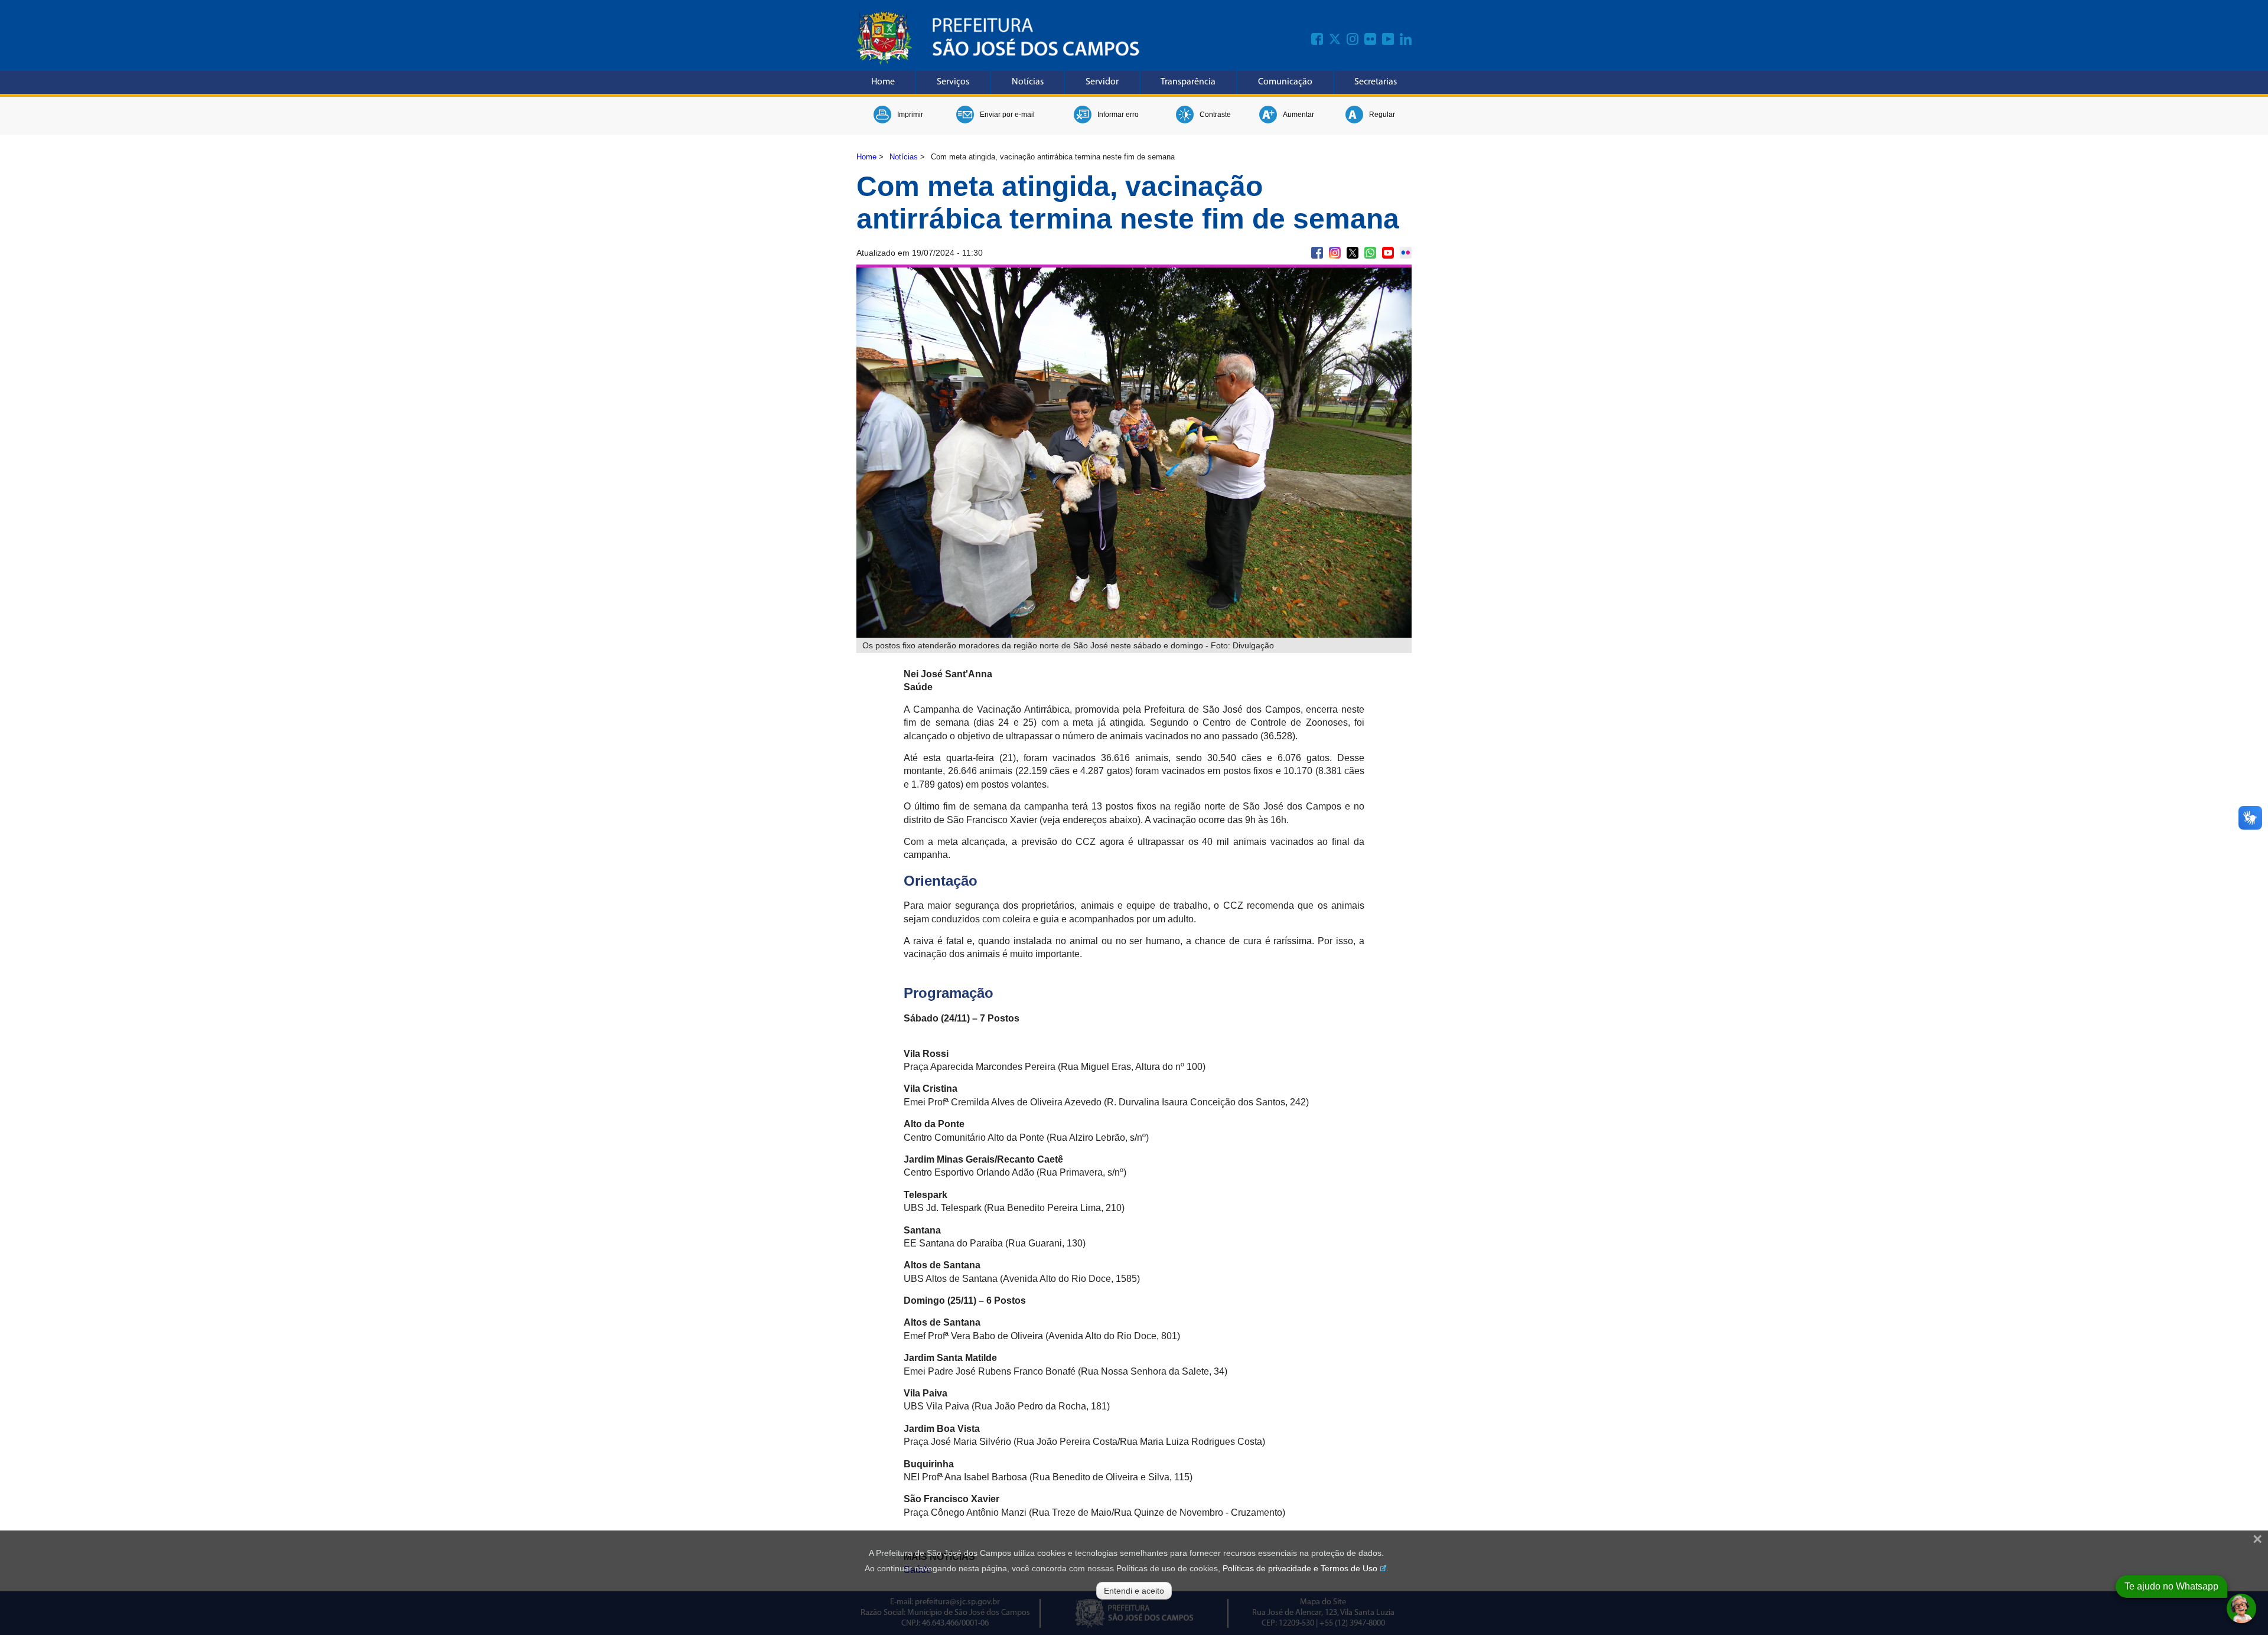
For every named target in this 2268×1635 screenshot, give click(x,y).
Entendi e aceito (1134, 1591)
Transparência (1188, 82)
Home (883, 82)
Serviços (953, 82)
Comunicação (1285, 82)
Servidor (1102, 82)
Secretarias (1376, 82)
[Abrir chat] (2241, 1608)
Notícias (1028, 82)
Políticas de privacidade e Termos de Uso (1300, 1568)
